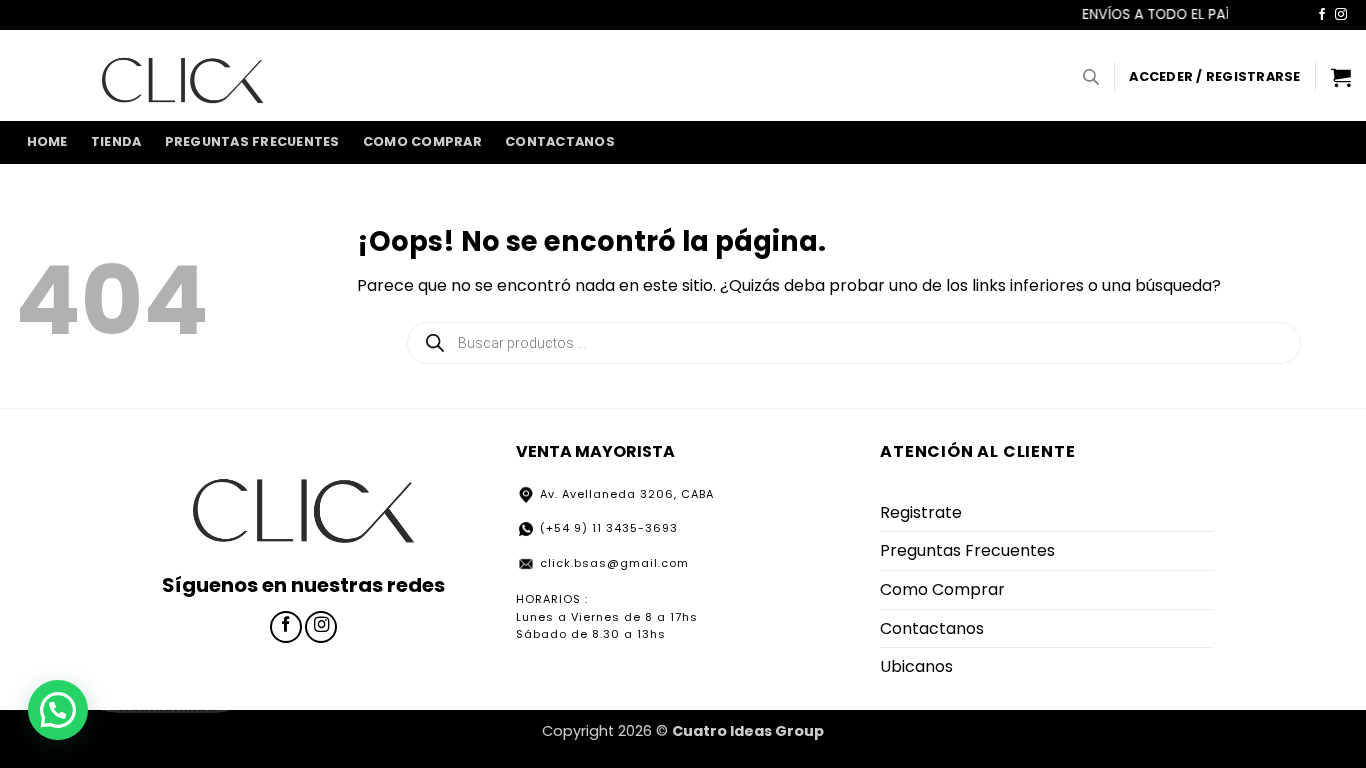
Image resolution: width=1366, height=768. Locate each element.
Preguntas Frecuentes (252, 141)
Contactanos (560, 141)
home (47, 141)
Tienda (116, 141)
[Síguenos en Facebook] (1322, 15)
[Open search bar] (1091, 77)
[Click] (183, 75)
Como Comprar (422, 141)
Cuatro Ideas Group (748, 731)
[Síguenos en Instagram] (1341, 15)
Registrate (921, 512)
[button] (1214, 77)
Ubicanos (916, 666)
